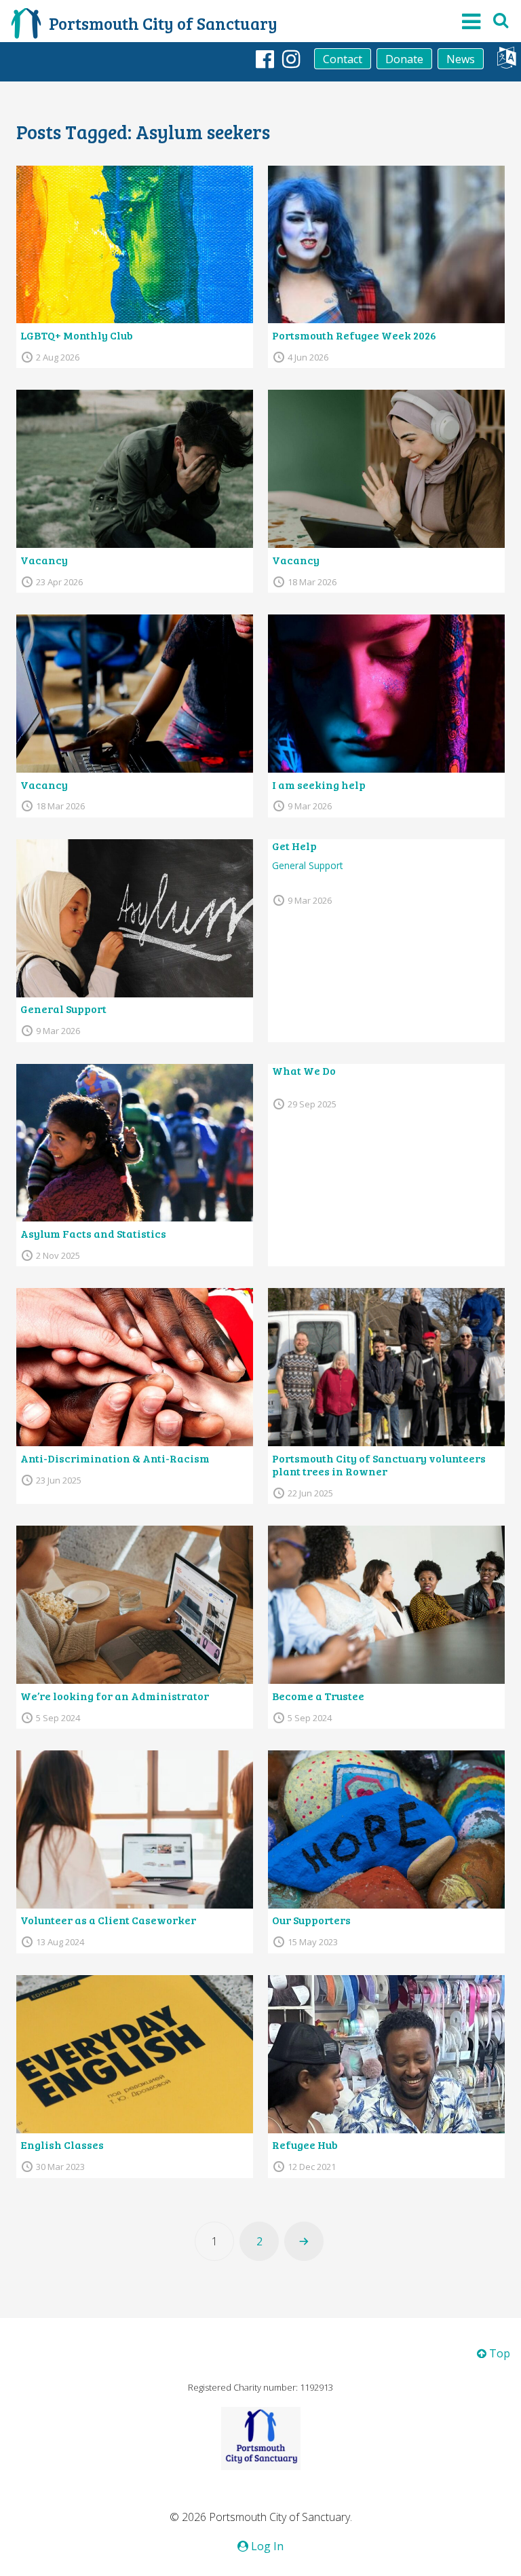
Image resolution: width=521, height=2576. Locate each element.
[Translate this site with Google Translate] (506, 61)
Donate (404, 59)
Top (498, 2353)
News (461, 59)
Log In (266, 2546)
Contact (343, 59)
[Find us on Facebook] (265, 58)
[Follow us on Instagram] (291, 58)
